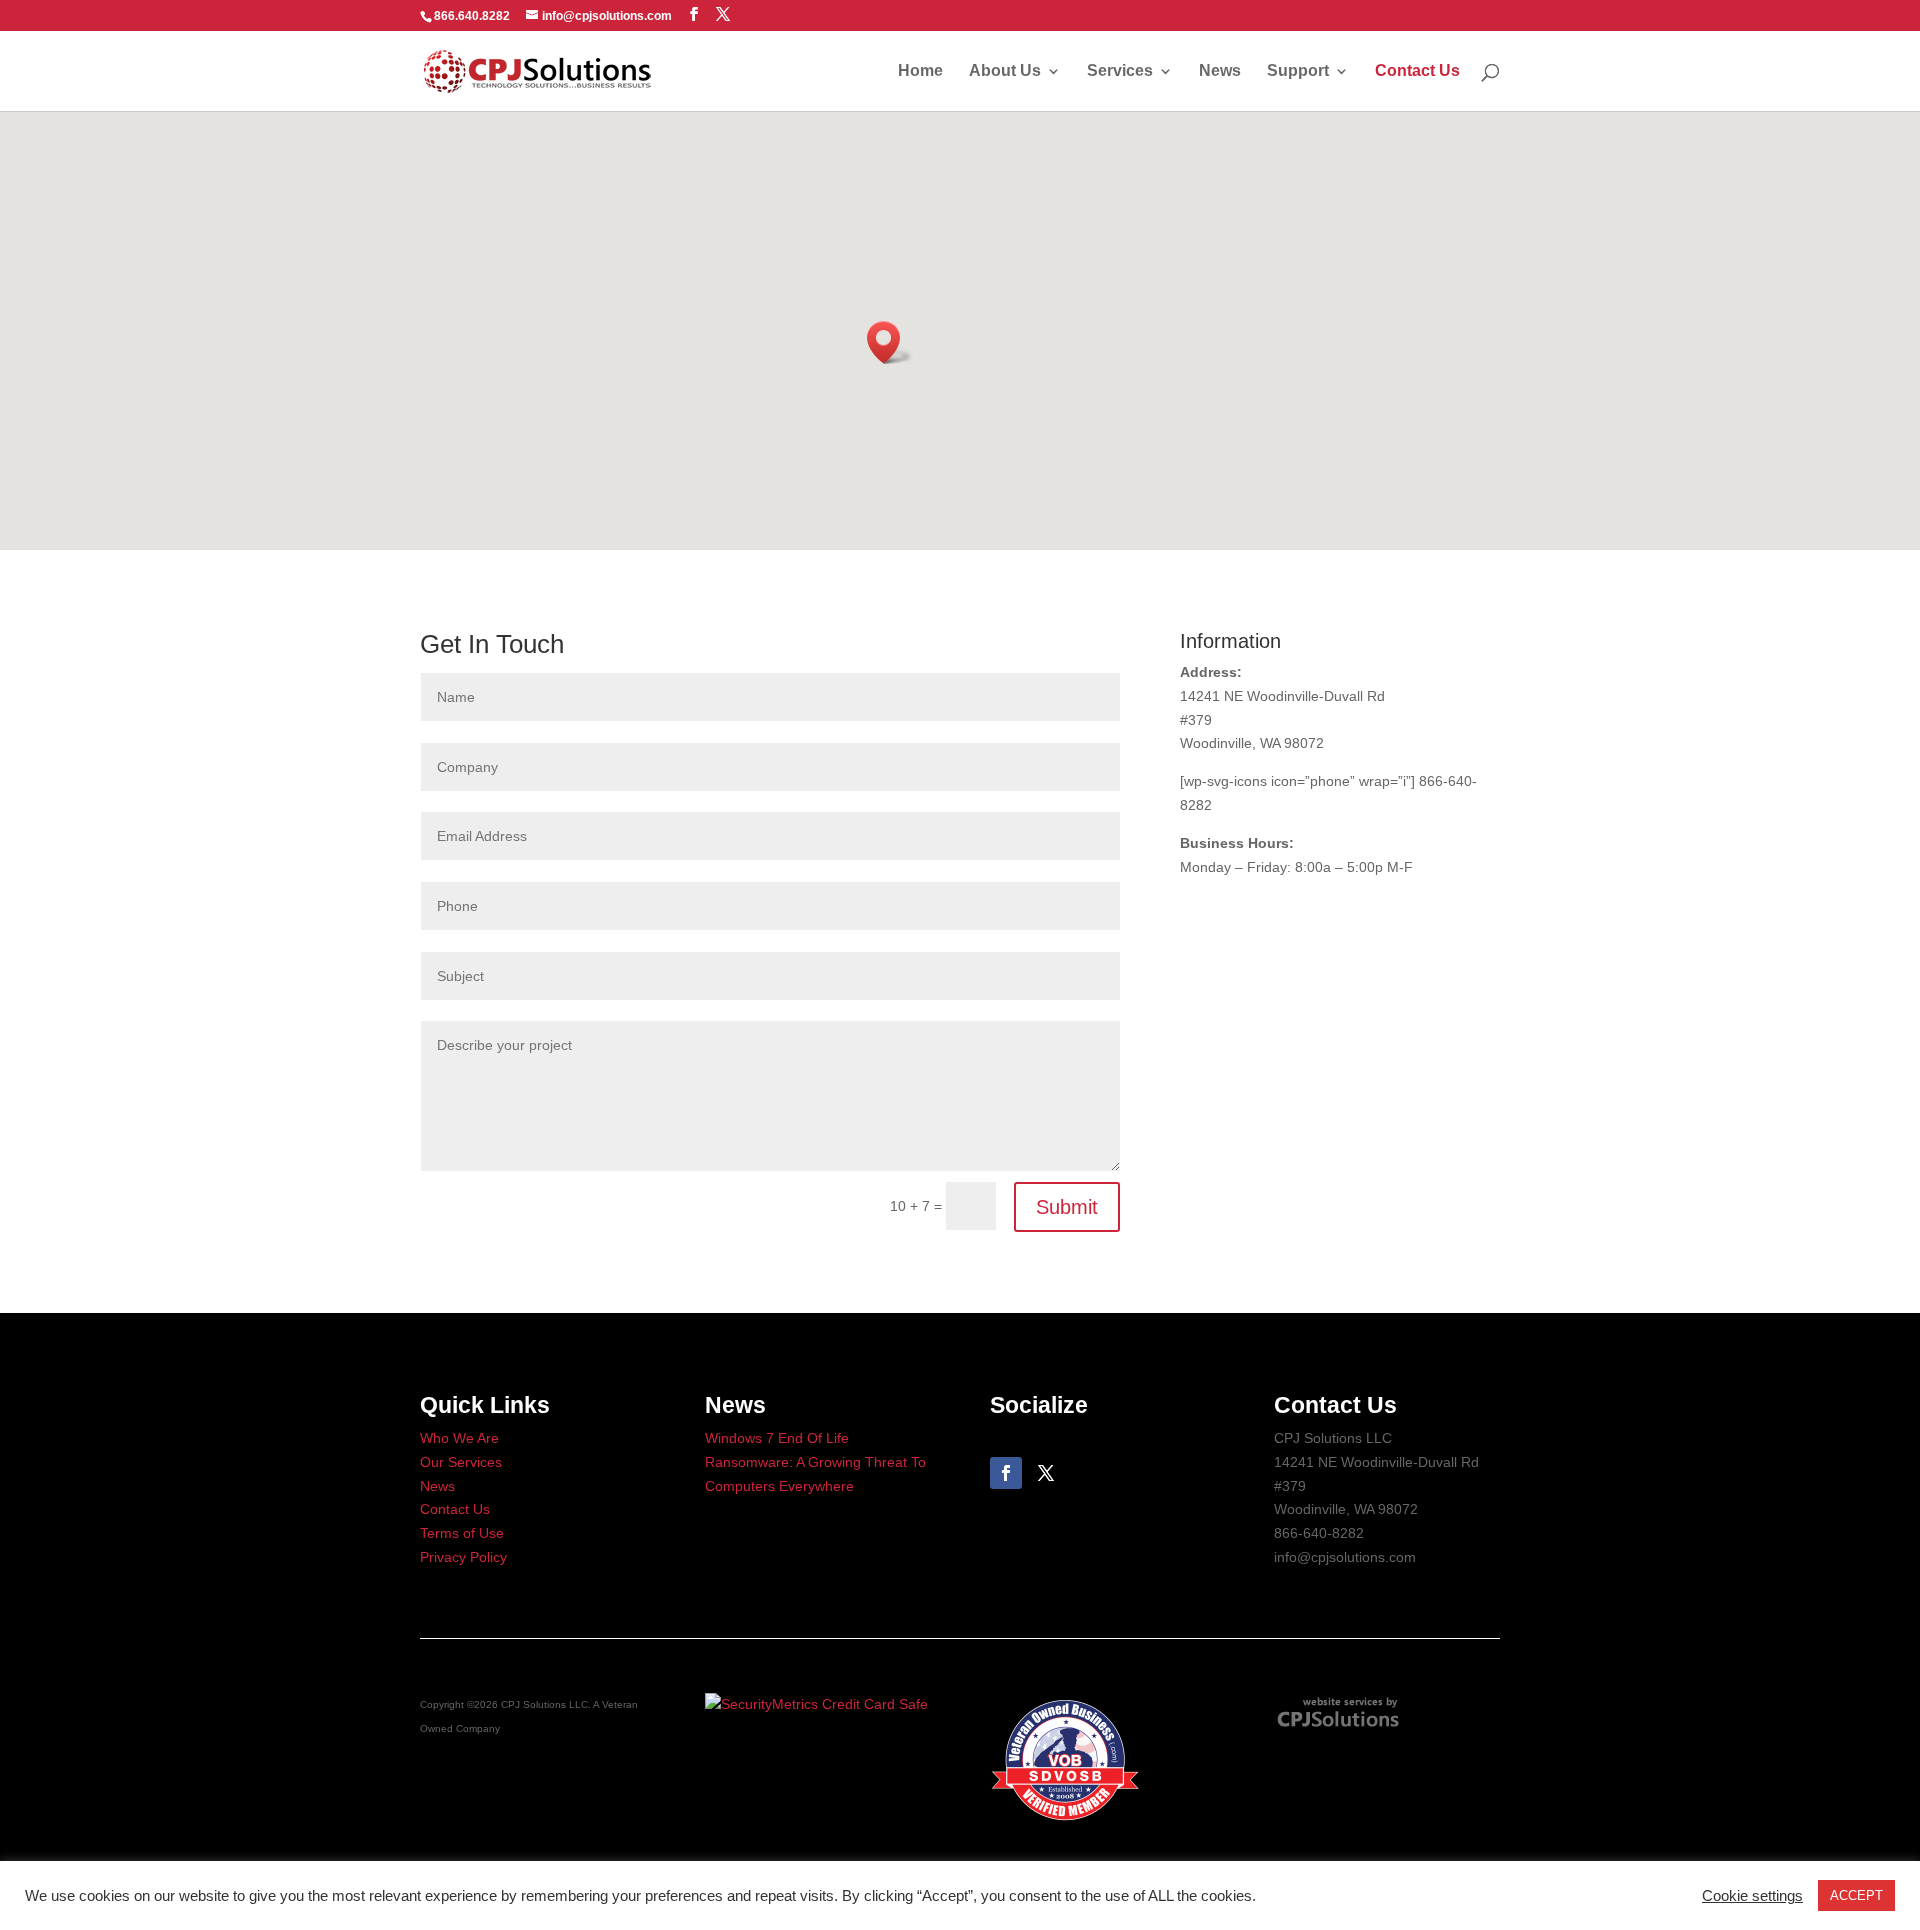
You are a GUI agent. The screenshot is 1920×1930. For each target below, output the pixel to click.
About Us (1005, 71)
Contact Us (1417, 71)
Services (1120, 71)
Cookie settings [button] (1752, 1896)
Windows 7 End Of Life (777, 1438)
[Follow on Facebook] (1006, 1473)
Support (1298, 71)
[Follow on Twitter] (1046, 1473)
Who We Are (459, 1438)
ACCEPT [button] (1856, 1895)
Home (920, 71)
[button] (890, 342)
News (1220, 71)
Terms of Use (462, 1533)
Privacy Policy (463, 1557)
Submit (1067, 1207)
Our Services (461, 1462)
